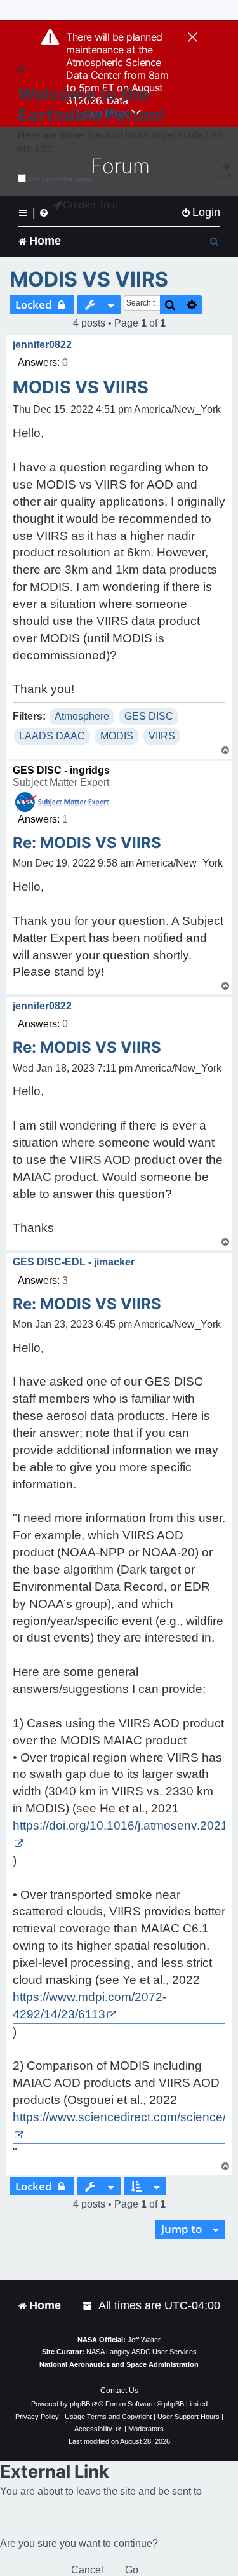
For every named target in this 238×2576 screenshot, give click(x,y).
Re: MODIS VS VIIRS (87, 843)
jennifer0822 (42, 345)
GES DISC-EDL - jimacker (74, 1262)
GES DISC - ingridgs (61, 770)
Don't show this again (60, 179)
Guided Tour (90, 205)
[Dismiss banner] (193, 38)
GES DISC (149, 716)
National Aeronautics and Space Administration (119, 2364)
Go (132, 2570)
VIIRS (162, 736)
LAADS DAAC (52, 736)
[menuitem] (201, 212)
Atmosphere (82, 716)
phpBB (80, 2404)
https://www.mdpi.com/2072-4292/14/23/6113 (89, 2006)
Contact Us (119, 2391)
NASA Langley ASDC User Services (142, 2352)
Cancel (87, 2570)
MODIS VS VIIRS (89, 279)
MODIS (117, 736)
